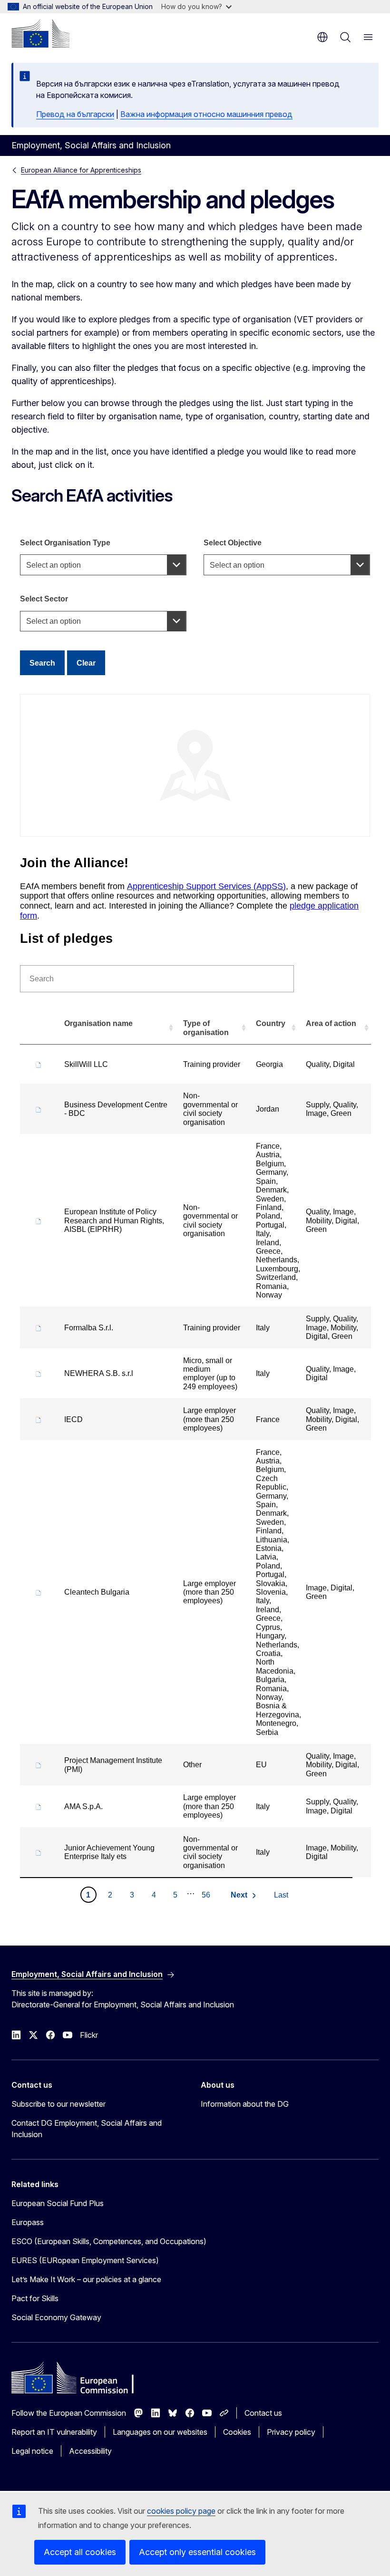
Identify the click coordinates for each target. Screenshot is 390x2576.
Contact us (263, 2413)
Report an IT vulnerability (54, 2432)
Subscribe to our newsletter (58, 2104)
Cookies (237, 2432)
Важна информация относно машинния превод (206, 114)
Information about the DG (245, 2104)
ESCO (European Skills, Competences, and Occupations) (109, 2241)
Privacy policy (291, 2432)
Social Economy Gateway (56, 2317)
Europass (28, 2222)
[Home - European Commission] (40, 33)
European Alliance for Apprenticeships (81, 170)
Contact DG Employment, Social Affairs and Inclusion (87, 2129)
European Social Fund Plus (58, 2203)
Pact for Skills (35, 2298)
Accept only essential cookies (197, 2552)
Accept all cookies (80, 2552)
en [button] (322, 37)
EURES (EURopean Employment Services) (85, 2260)
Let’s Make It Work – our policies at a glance (86, 2279)
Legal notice (32, 2451)
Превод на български (75, 114)
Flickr (89, 2035)
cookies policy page (181, 2511)
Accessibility (90, 2451)
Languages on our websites (160, 2432)
